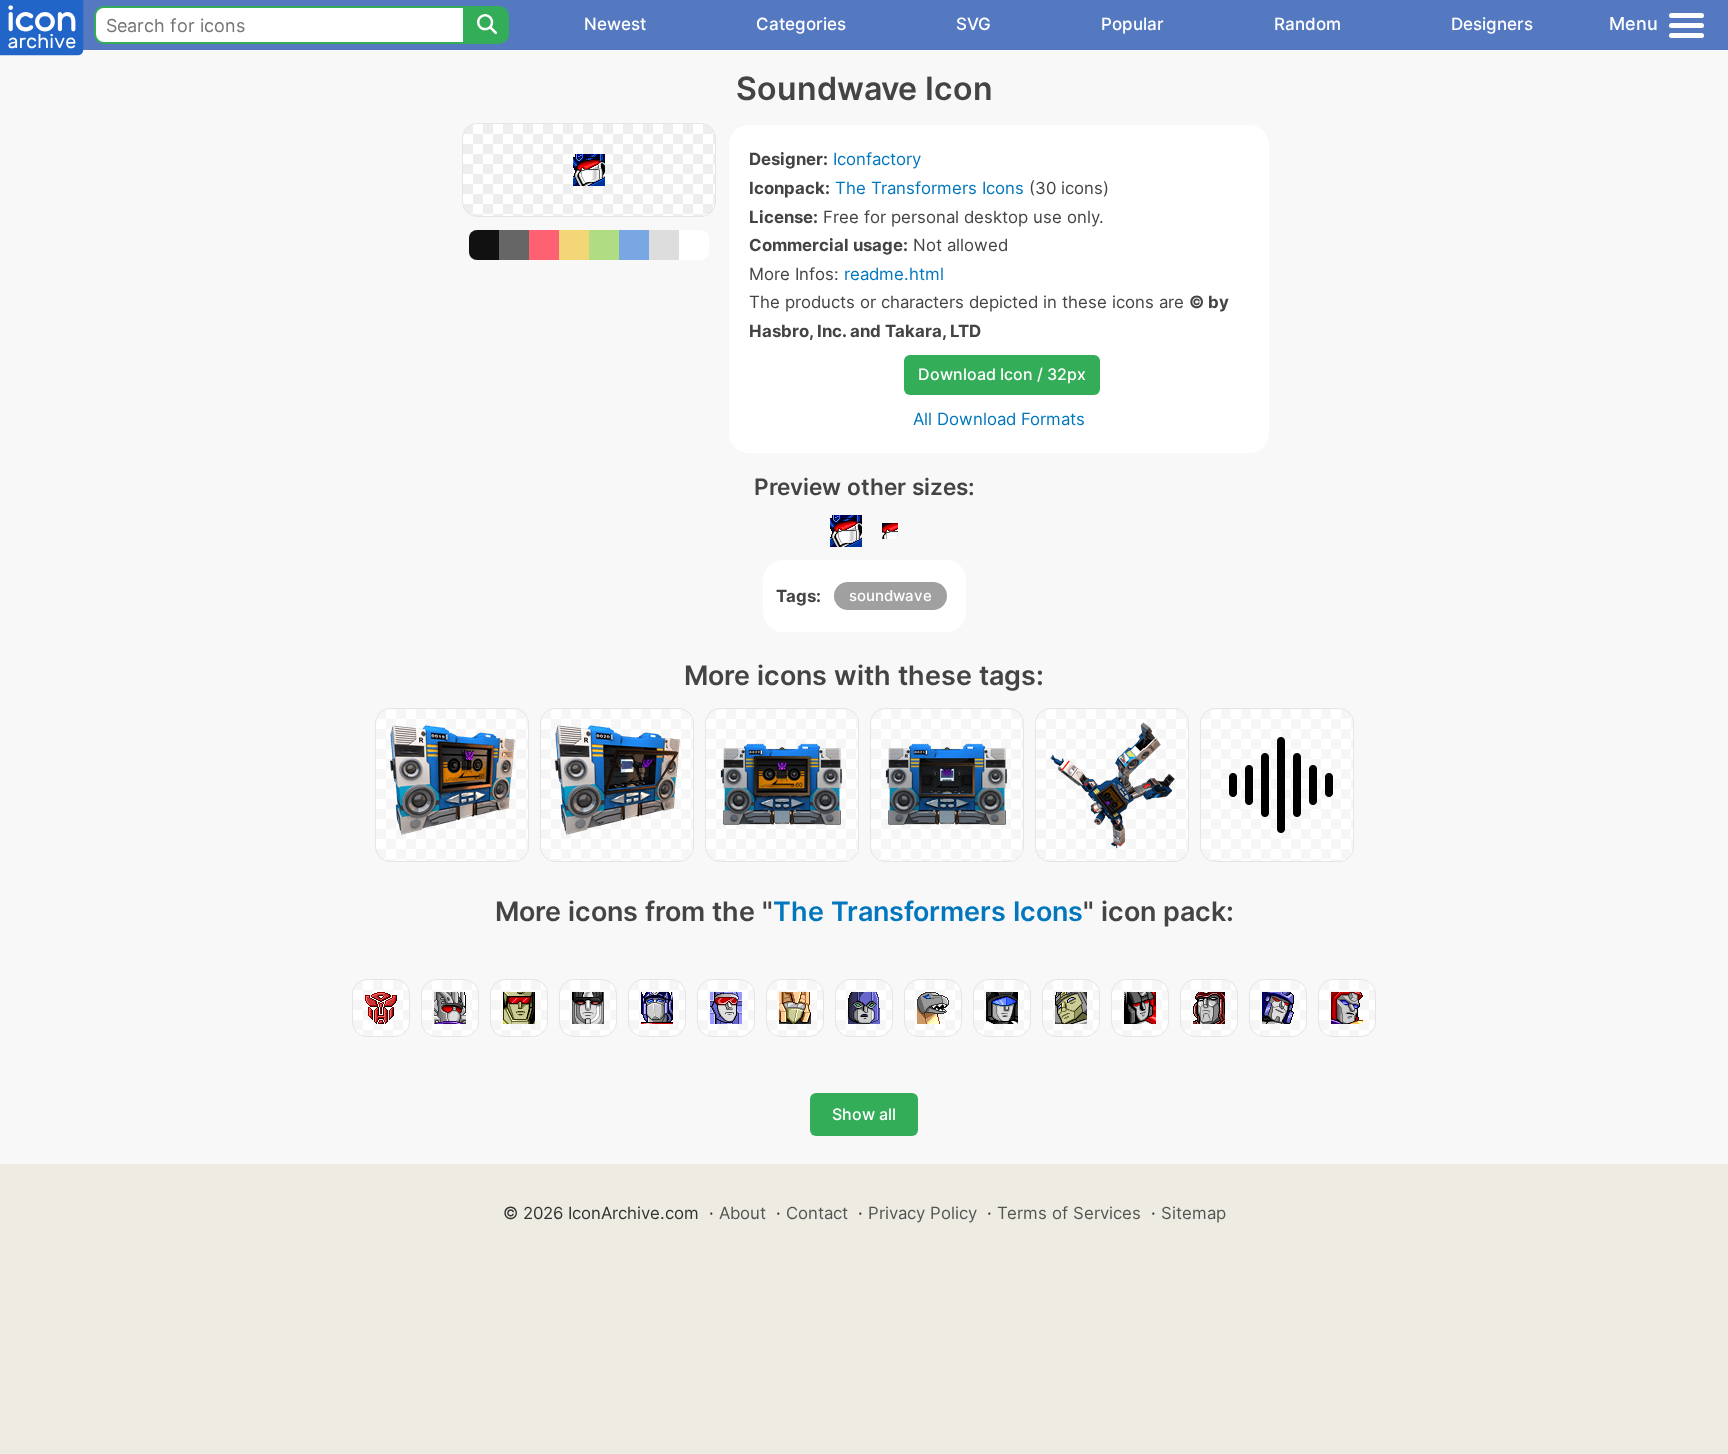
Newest (615, 24)
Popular (1132, 24)
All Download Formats (999, 419)
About (742, 1213)
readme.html (894, 274)
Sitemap (1193, 1213)
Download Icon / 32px (1002, 374)
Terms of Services (1069, 1213)
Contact (817, 1213)
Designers (1492, 24)
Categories (801, 24)
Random (1307, 24)
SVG (973, 24)
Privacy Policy (922, 1213)
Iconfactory (877, 159)
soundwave (890, 595)
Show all (864, 1114)
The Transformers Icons (929, 188)
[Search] (486, 25)
